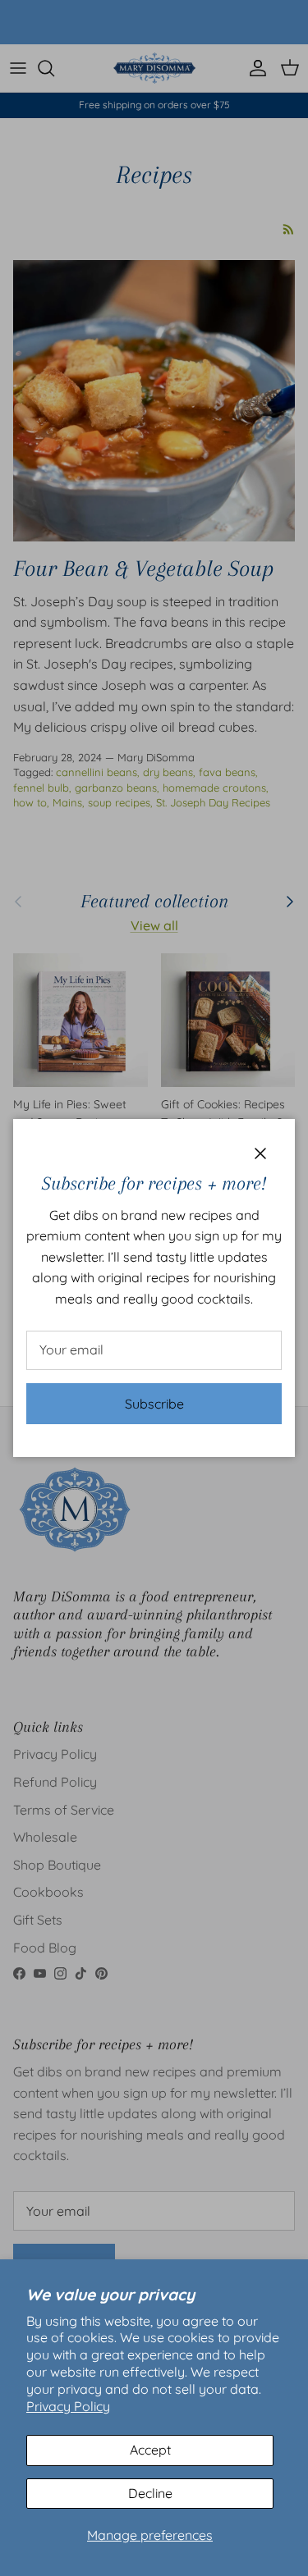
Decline (150, 2493)
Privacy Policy (68, 2406)
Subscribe (154, 1404)
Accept (150, 2450)
